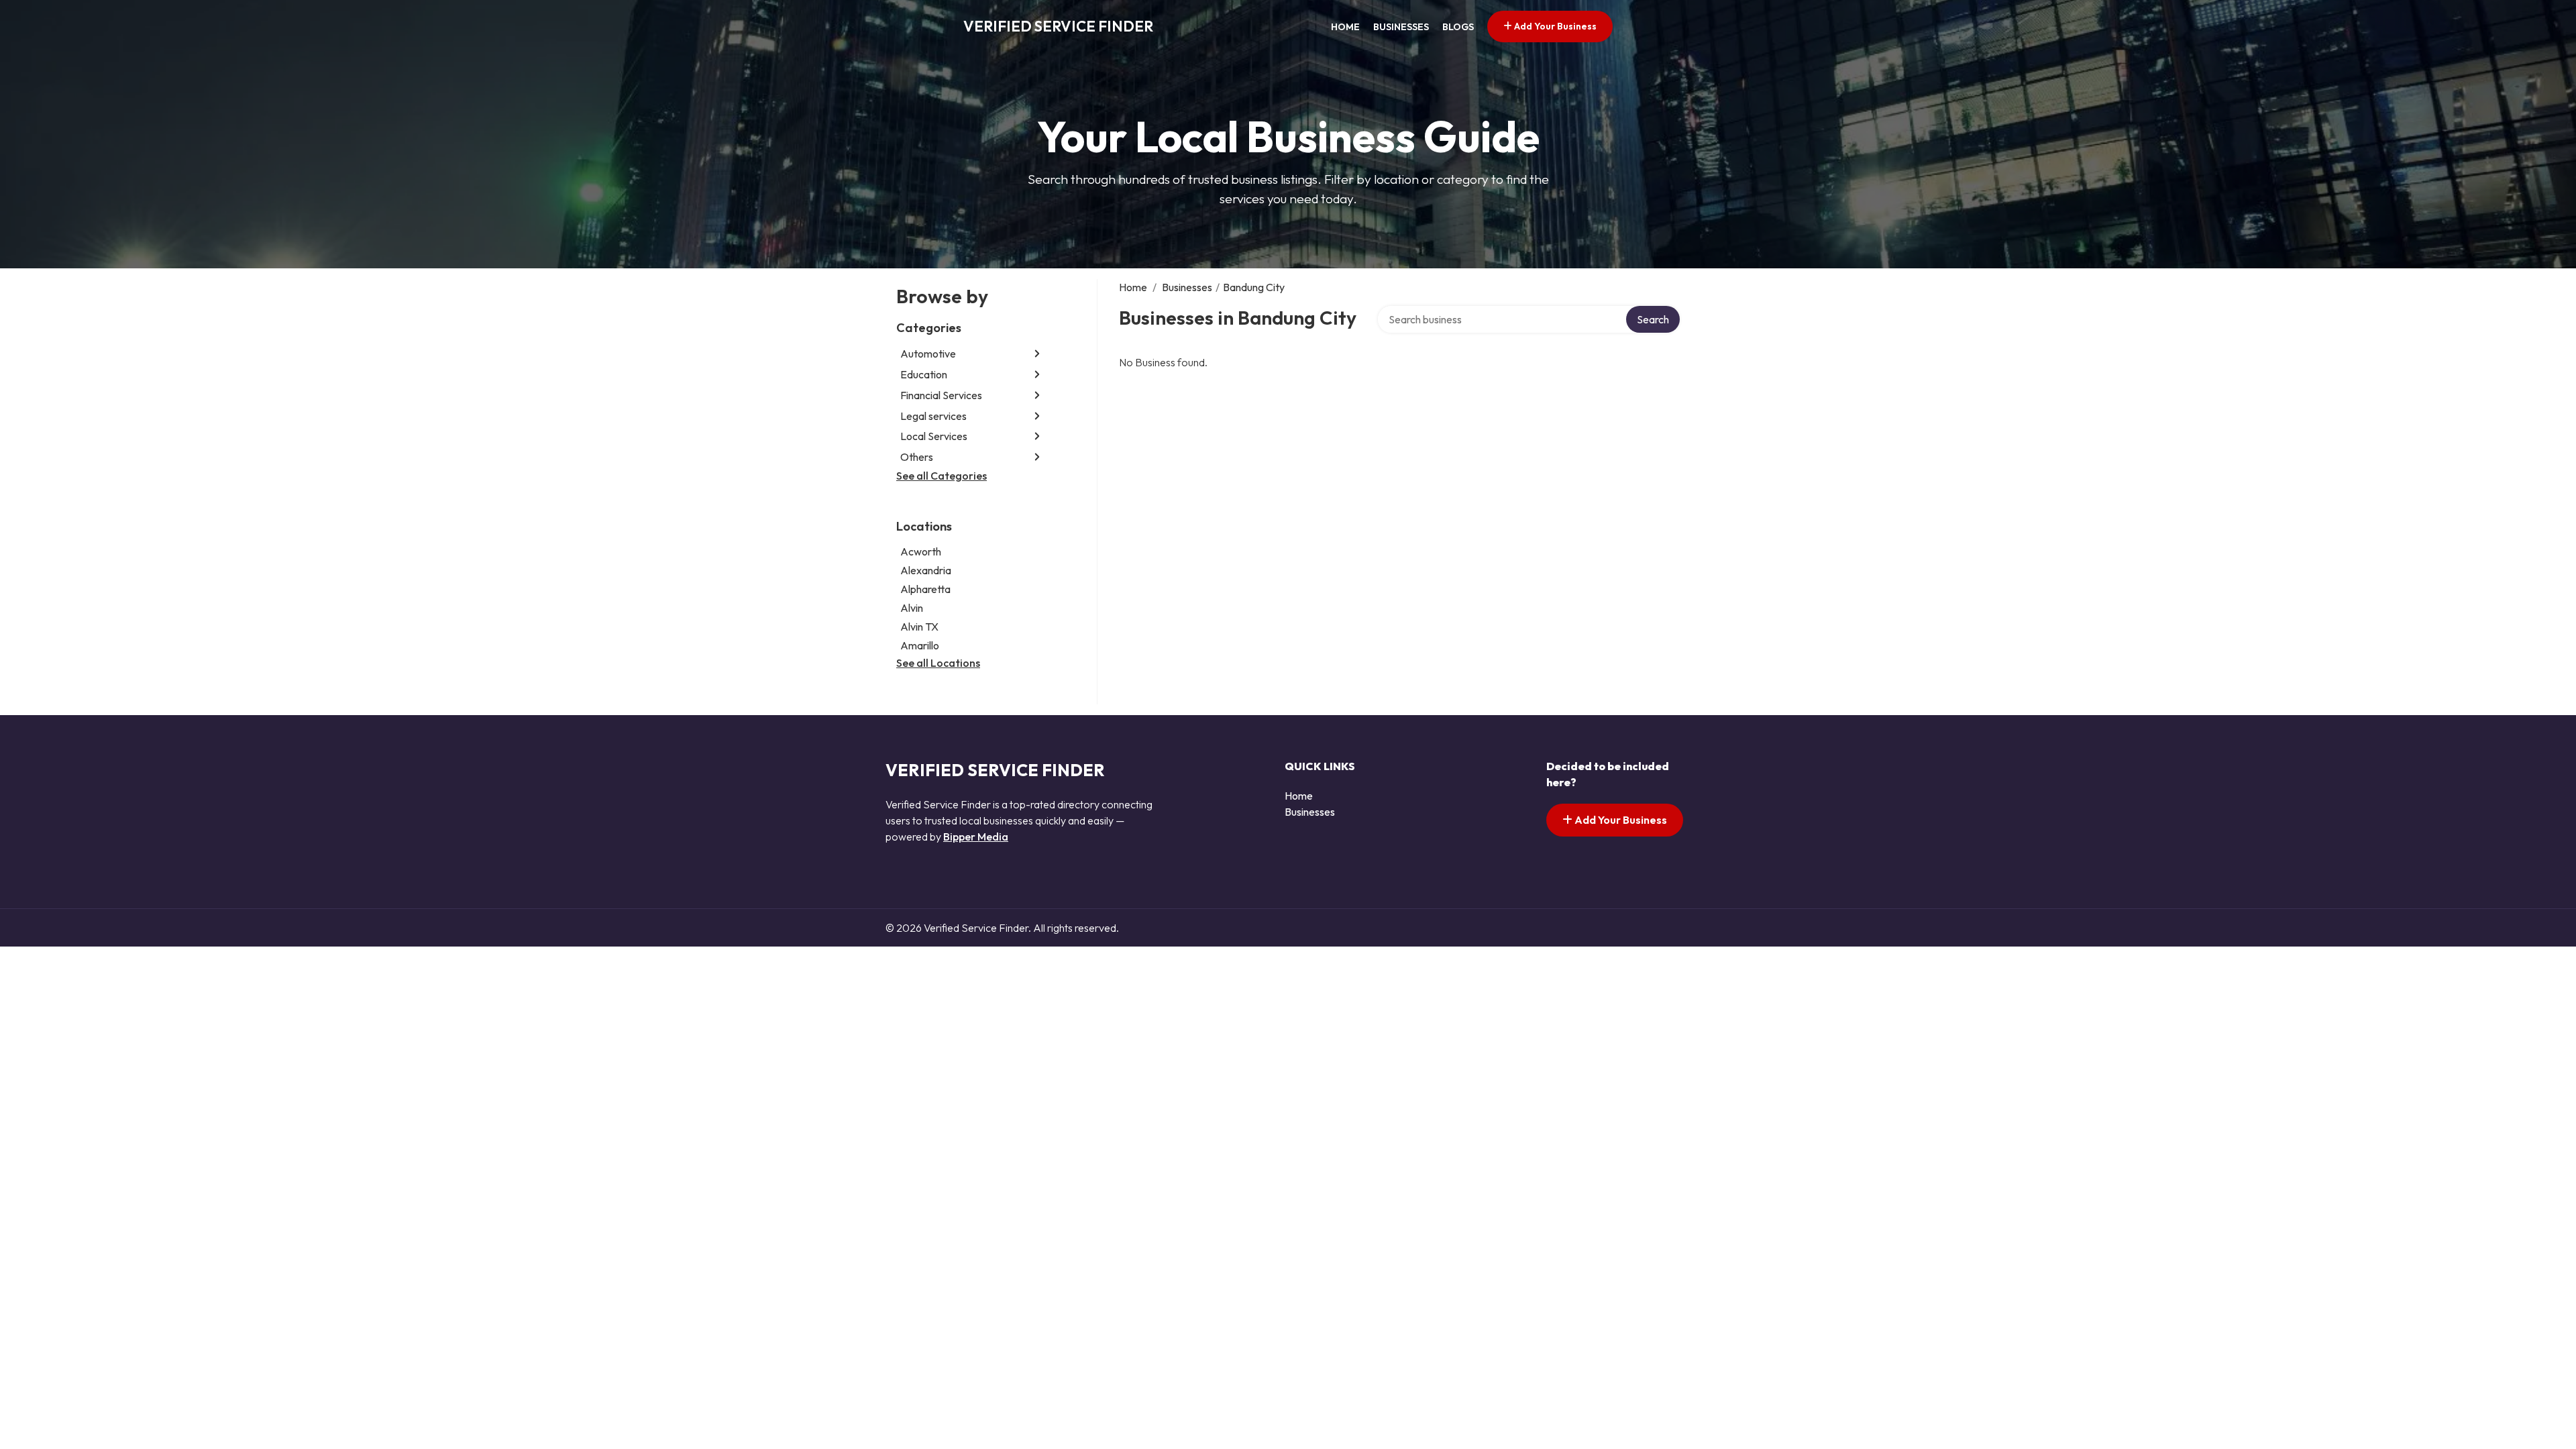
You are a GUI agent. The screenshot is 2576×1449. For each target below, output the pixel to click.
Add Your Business (1554, 26)
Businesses (1401, 27)
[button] (1037, 354)
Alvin (912, 608)
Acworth (921, 551)
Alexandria (926, 570)
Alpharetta (925, 589)
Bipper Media (976, 837)
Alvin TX (919, 627)
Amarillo (920, 645)
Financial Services (941, 395)
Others (917, 457)
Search (1653, 319)
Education (924, 374)
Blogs (1458, 27)
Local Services (934, 436)
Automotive (928, 354)
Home (1345, 27)
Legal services (933, 416)
